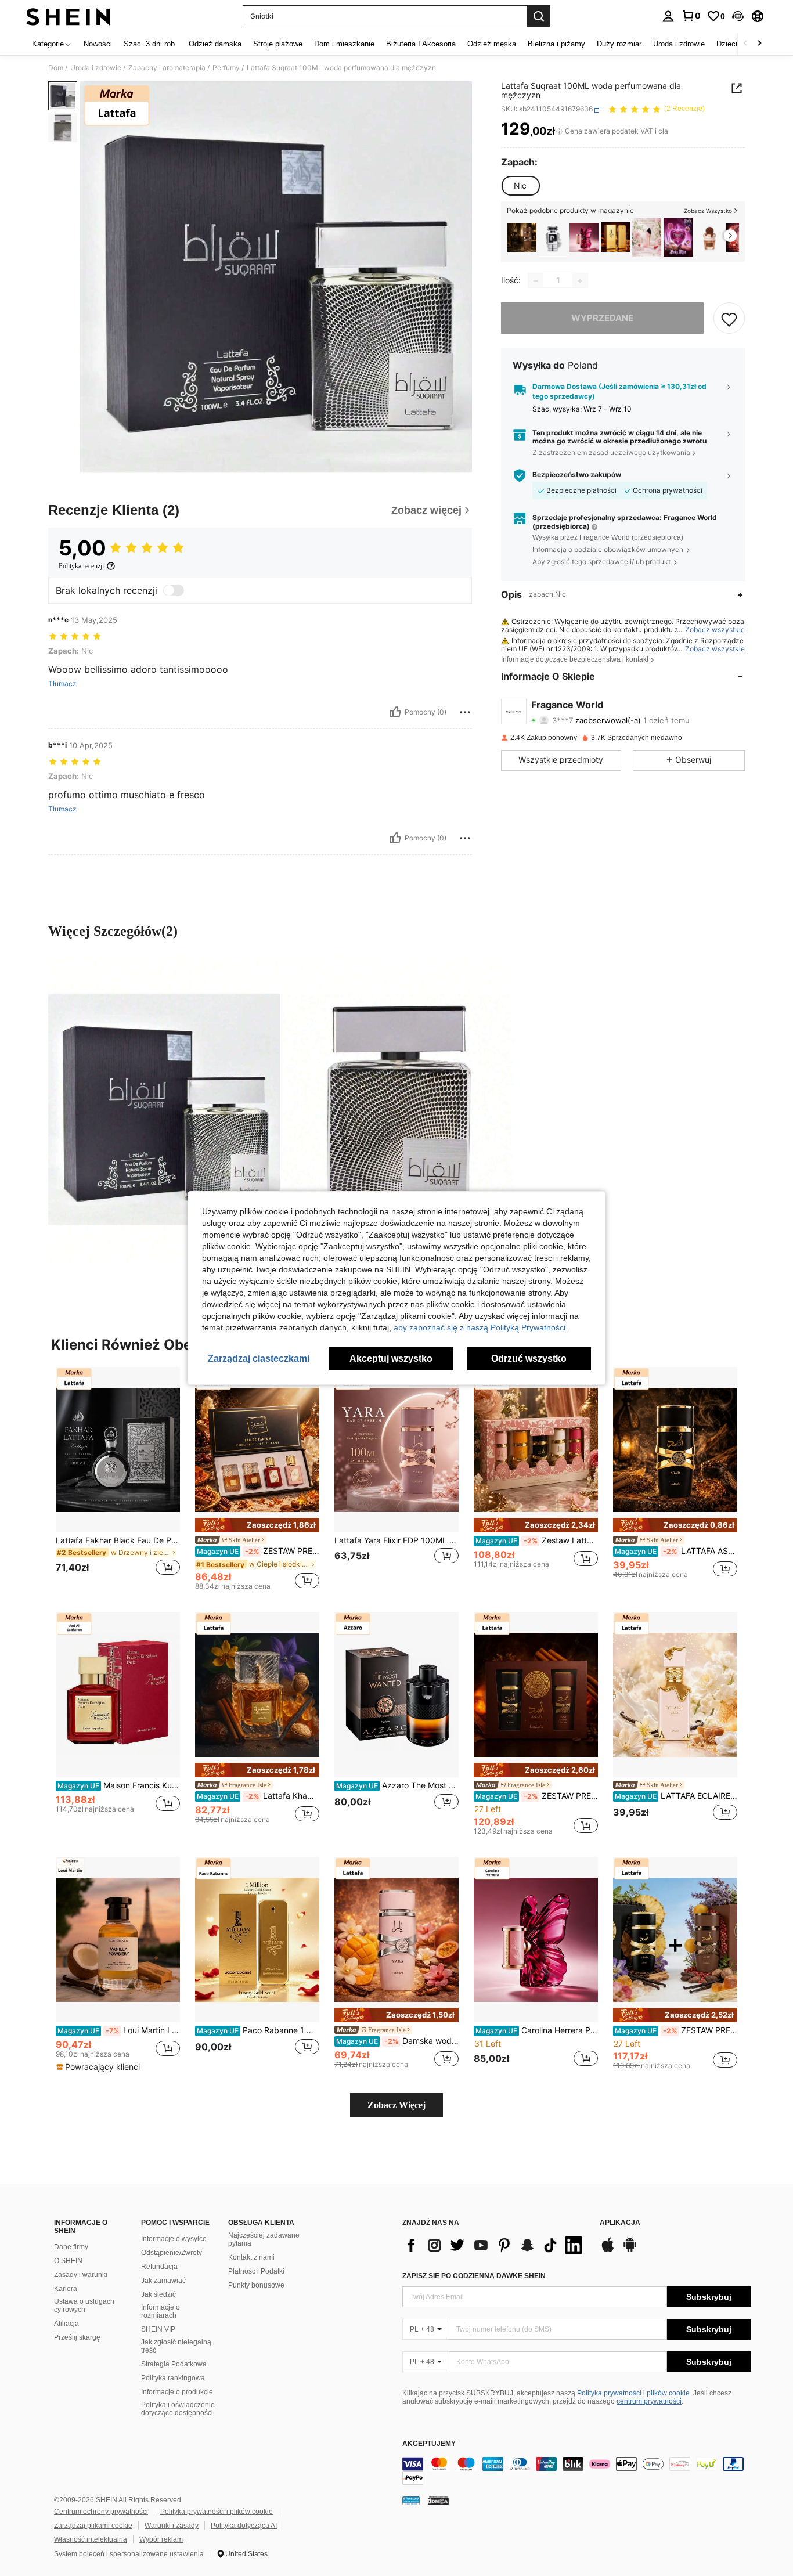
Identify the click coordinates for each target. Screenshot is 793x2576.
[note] (257, 1525)
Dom (56, 68)
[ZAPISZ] (729, 319)
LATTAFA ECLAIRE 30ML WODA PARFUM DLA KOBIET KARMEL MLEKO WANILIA (676, 1796)
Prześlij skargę (77, 2337)
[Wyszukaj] (539, 16)
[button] (738, 16)
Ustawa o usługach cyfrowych (84, 2306)
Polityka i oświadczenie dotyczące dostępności (178, 2409)
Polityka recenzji (81, 566)
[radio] (520, 186)
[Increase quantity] (580, 281)
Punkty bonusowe (256, 2285)
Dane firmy (71, 2247)
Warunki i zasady (172, 2526)
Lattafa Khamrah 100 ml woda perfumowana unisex (258, 1796)
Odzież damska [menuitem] (215, 44)
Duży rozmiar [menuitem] (619, 44)
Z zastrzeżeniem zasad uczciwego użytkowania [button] (611, 452)
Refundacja (159, 2267)
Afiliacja (66, 2324)
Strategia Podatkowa (174, 2364)
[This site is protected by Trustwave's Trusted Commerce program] (411, 2501)
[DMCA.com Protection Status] (439, 2501)
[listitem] (521, 237)
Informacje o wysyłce (174, 2239)
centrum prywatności (649, 2401)
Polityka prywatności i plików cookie (633, 2393)
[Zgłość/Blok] (465, 712)
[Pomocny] (395, 712)
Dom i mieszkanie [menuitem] (344, 44)
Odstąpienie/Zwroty (172, 2253)
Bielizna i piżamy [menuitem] (556, 44)
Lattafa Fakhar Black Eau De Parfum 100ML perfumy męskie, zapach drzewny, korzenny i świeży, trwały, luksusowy (118, 1540)
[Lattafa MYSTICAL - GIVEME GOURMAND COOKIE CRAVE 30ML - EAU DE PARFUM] (709, 237)
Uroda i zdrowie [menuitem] (679, 44)
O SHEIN (68, 2261)
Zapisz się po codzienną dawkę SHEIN (474, 2276)
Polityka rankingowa (173, 2378)
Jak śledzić (158, 2294)
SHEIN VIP (158, 2329)
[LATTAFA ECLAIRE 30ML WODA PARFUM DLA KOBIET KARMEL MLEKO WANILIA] (675, 1695)
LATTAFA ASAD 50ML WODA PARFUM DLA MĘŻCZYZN (676, 1551)
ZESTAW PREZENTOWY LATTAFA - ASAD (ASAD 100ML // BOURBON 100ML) (537, 1796)
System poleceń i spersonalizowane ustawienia (129, 2554)
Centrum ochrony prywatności (101, 2512)
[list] (495, 2245)
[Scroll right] (759, 44)
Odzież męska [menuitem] (492, 44)
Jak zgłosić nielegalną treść (176, 2346)
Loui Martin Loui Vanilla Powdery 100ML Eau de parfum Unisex (119, 2030)
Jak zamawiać (163, 2281)
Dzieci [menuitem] (727, 44)
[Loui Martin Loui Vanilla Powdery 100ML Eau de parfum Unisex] (118, 1940)
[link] (691, 16)
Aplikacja (620, 2223)
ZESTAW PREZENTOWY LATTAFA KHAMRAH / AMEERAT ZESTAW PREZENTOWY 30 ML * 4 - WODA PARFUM (258, 1551)
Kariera (66, 2289)
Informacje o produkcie (177, 2392)
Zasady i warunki (81, 2275)
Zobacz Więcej (396, 2105)
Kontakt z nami (251, 2257)
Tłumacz (62, 684)
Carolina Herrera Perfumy (537, 2030)
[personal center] (668, 16)
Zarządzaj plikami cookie (93, 2526)
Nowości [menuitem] (98, 44)
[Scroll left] (745, 44)
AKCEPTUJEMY (429, 2444)
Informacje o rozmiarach (161, 2311)
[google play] (630, 2250)
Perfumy (226, 68)
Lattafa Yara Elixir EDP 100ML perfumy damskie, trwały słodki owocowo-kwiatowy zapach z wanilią (396, 1540)
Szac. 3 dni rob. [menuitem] (150, 44)
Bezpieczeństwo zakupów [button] (577, 475)
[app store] (608, 2250)
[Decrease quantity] (536, 281)
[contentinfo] (576, 2471)
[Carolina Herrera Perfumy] (584, 237)
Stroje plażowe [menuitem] (278, 44)
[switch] (174, 590)
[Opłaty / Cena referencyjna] (559, 132)
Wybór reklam (161, 2539)
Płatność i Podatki (256, 2271)
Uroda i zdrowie (96, 68)
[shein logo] (68, 16)
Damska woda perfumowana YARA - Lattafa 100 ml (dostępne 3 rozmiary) (397, 2041)
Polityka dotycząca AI (244, 2526)
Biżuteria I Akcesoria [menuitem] (421, 44)
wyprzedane (602, 318)
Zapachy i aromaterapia (167, 68)
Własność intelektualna (91, 2539)
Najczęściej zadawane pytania (264, 2239)
